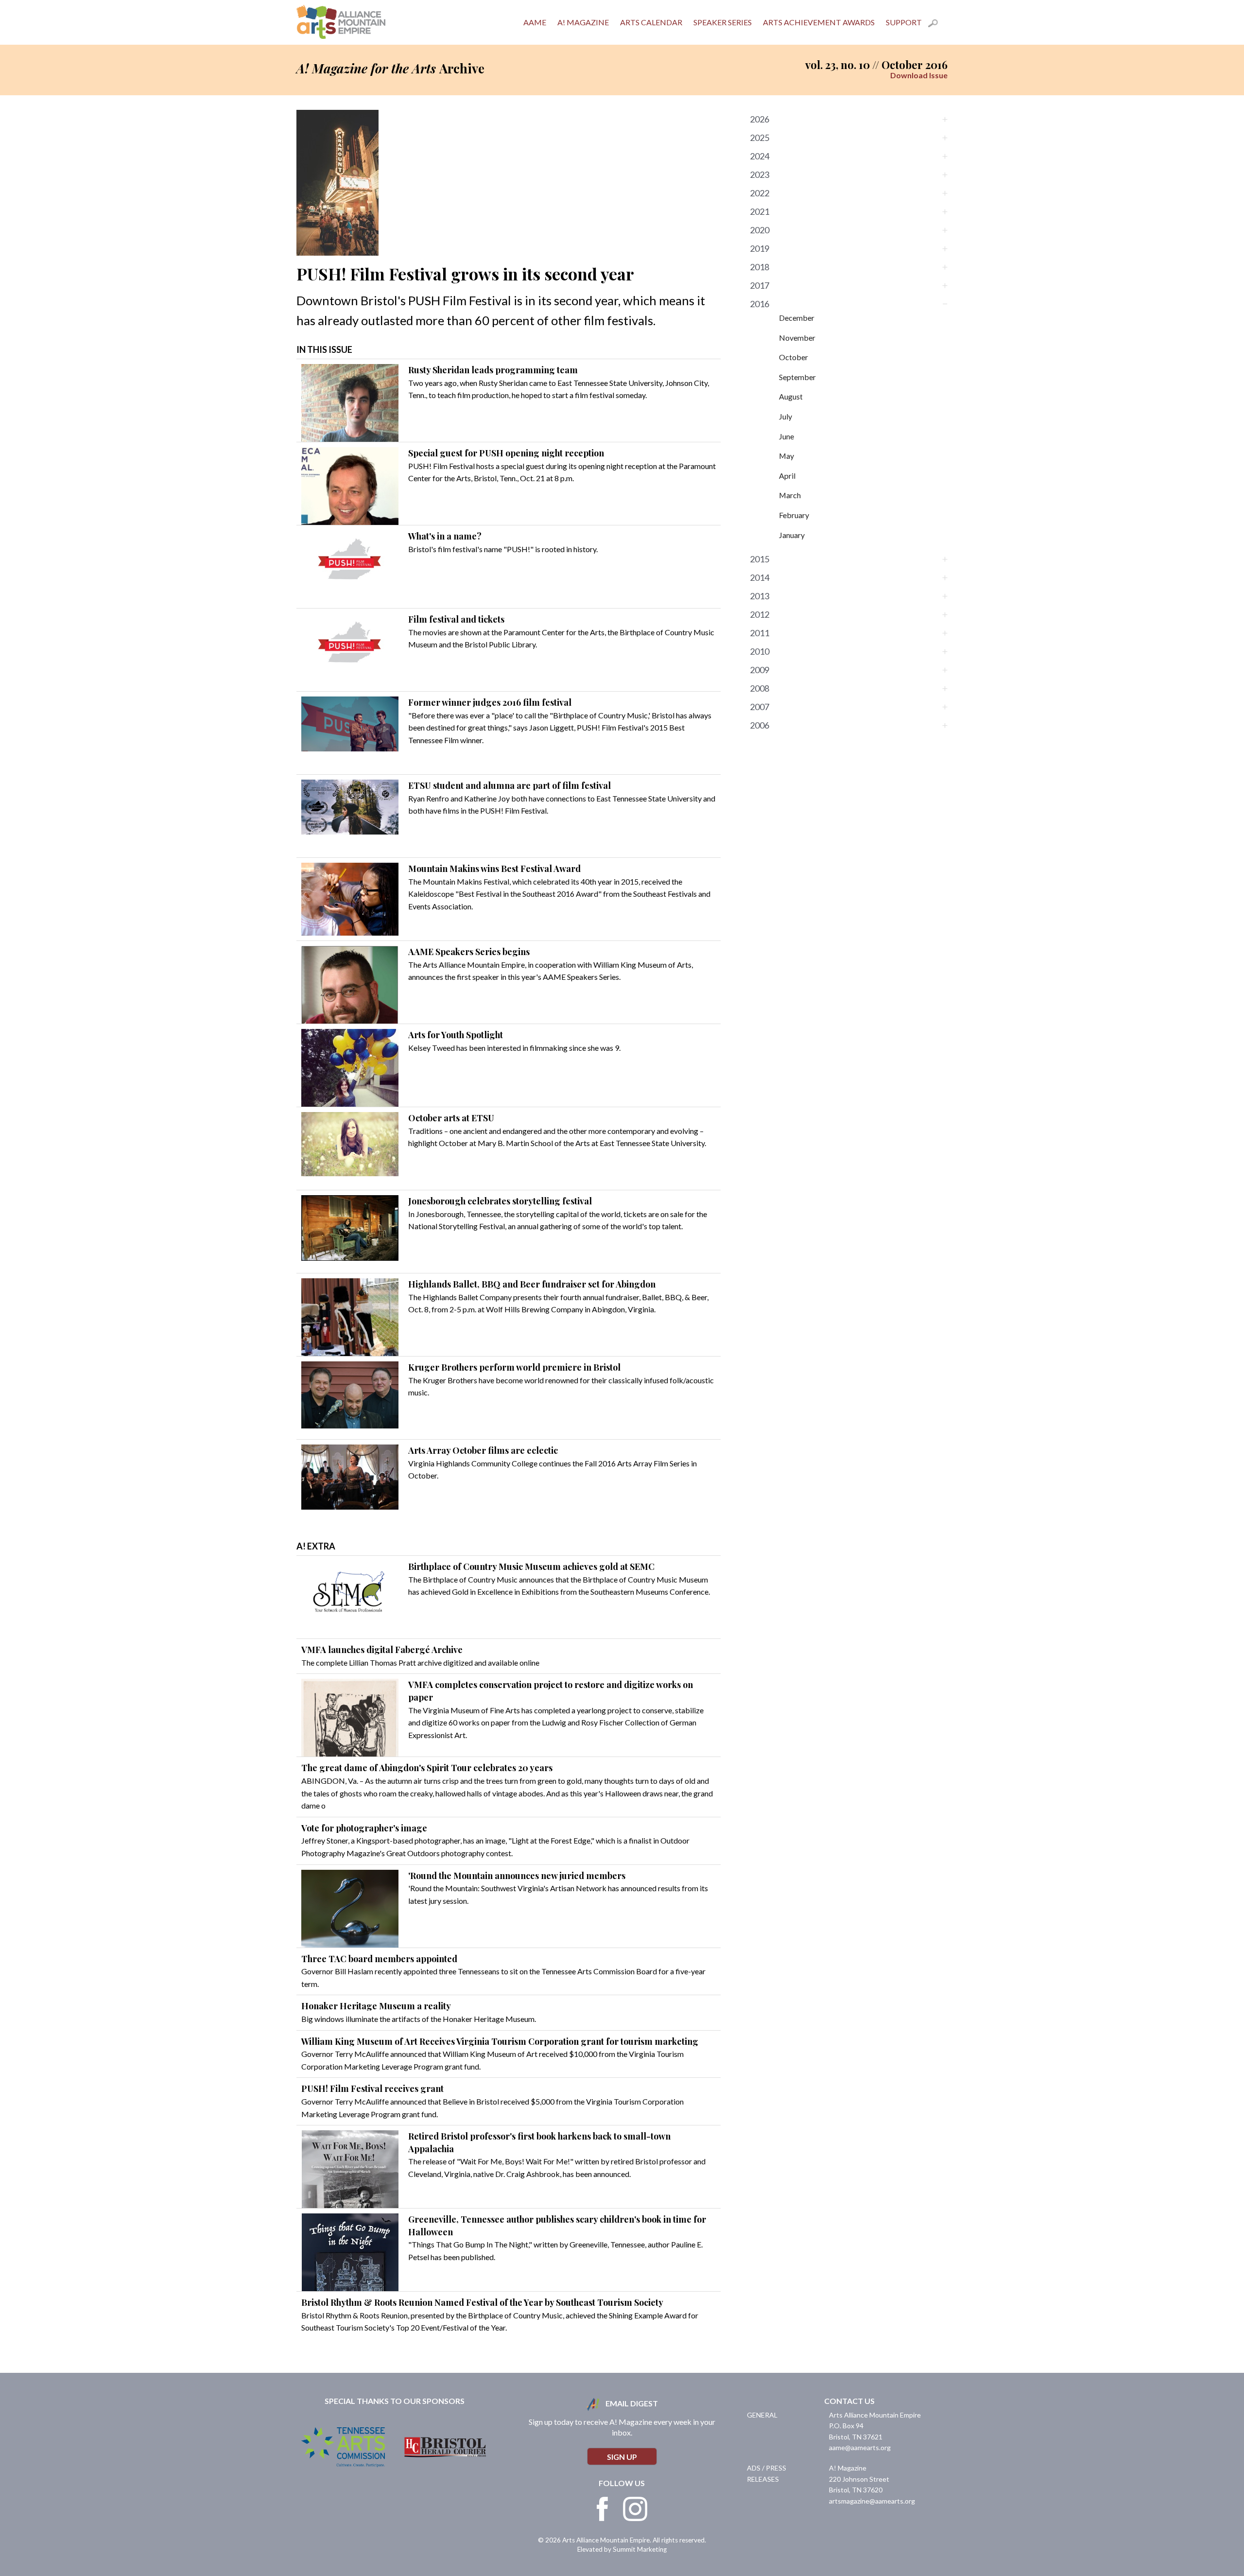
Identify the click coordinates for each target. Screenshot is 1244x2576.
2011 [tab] (760, 633)
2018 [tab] (760, 267)
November (797, 338)
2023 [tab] (760, 174)
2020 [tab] (760, 230)
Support (904, 22)
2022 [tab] (760, 193)
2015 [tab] (760, 559)
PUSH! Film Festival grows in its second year (465, 274)
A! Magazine (583, 22)
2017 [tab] (760, 285)
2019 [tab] (760, 248)
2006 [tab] (760, 725)
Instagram (635, 2509)
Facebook (603, 2509)
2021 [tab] (760, 211)
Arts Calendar (651, 22)
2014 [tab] (760, 577)
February (794, 515)
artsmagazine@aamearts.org (872, 2501)
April (787, 476)
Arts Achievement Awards (819, 22)
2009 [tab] (760, 670)
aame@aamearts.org (860, 2447)
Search (938, 25)
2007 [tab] (760, 707)
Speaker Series (723, 22)
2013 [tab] (760, 596)
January (792, 535)
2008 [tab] (760, 688)
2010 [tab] (760, 651)
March (790, 495)
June (786, 436)
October (794, 357)
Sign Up (622, 2457)
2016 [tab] (760, 304)
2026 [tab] (760, 119)
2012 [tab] (760, 614)
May (786, 456)
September (797, 377)
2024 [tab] (760, 156)
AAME (535, 22)
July (786, 416)
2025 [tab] (760, 138)
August (791, 396)
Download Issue (919, 75)
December (797, 318)
